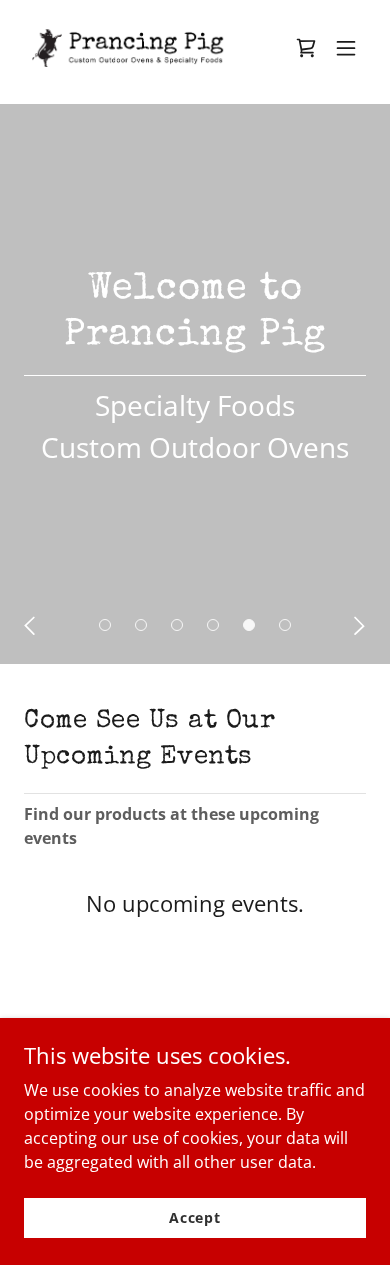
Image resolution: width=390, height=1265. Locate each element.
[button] (346, 48)
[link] (143, 48)
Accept (195, 1217)
